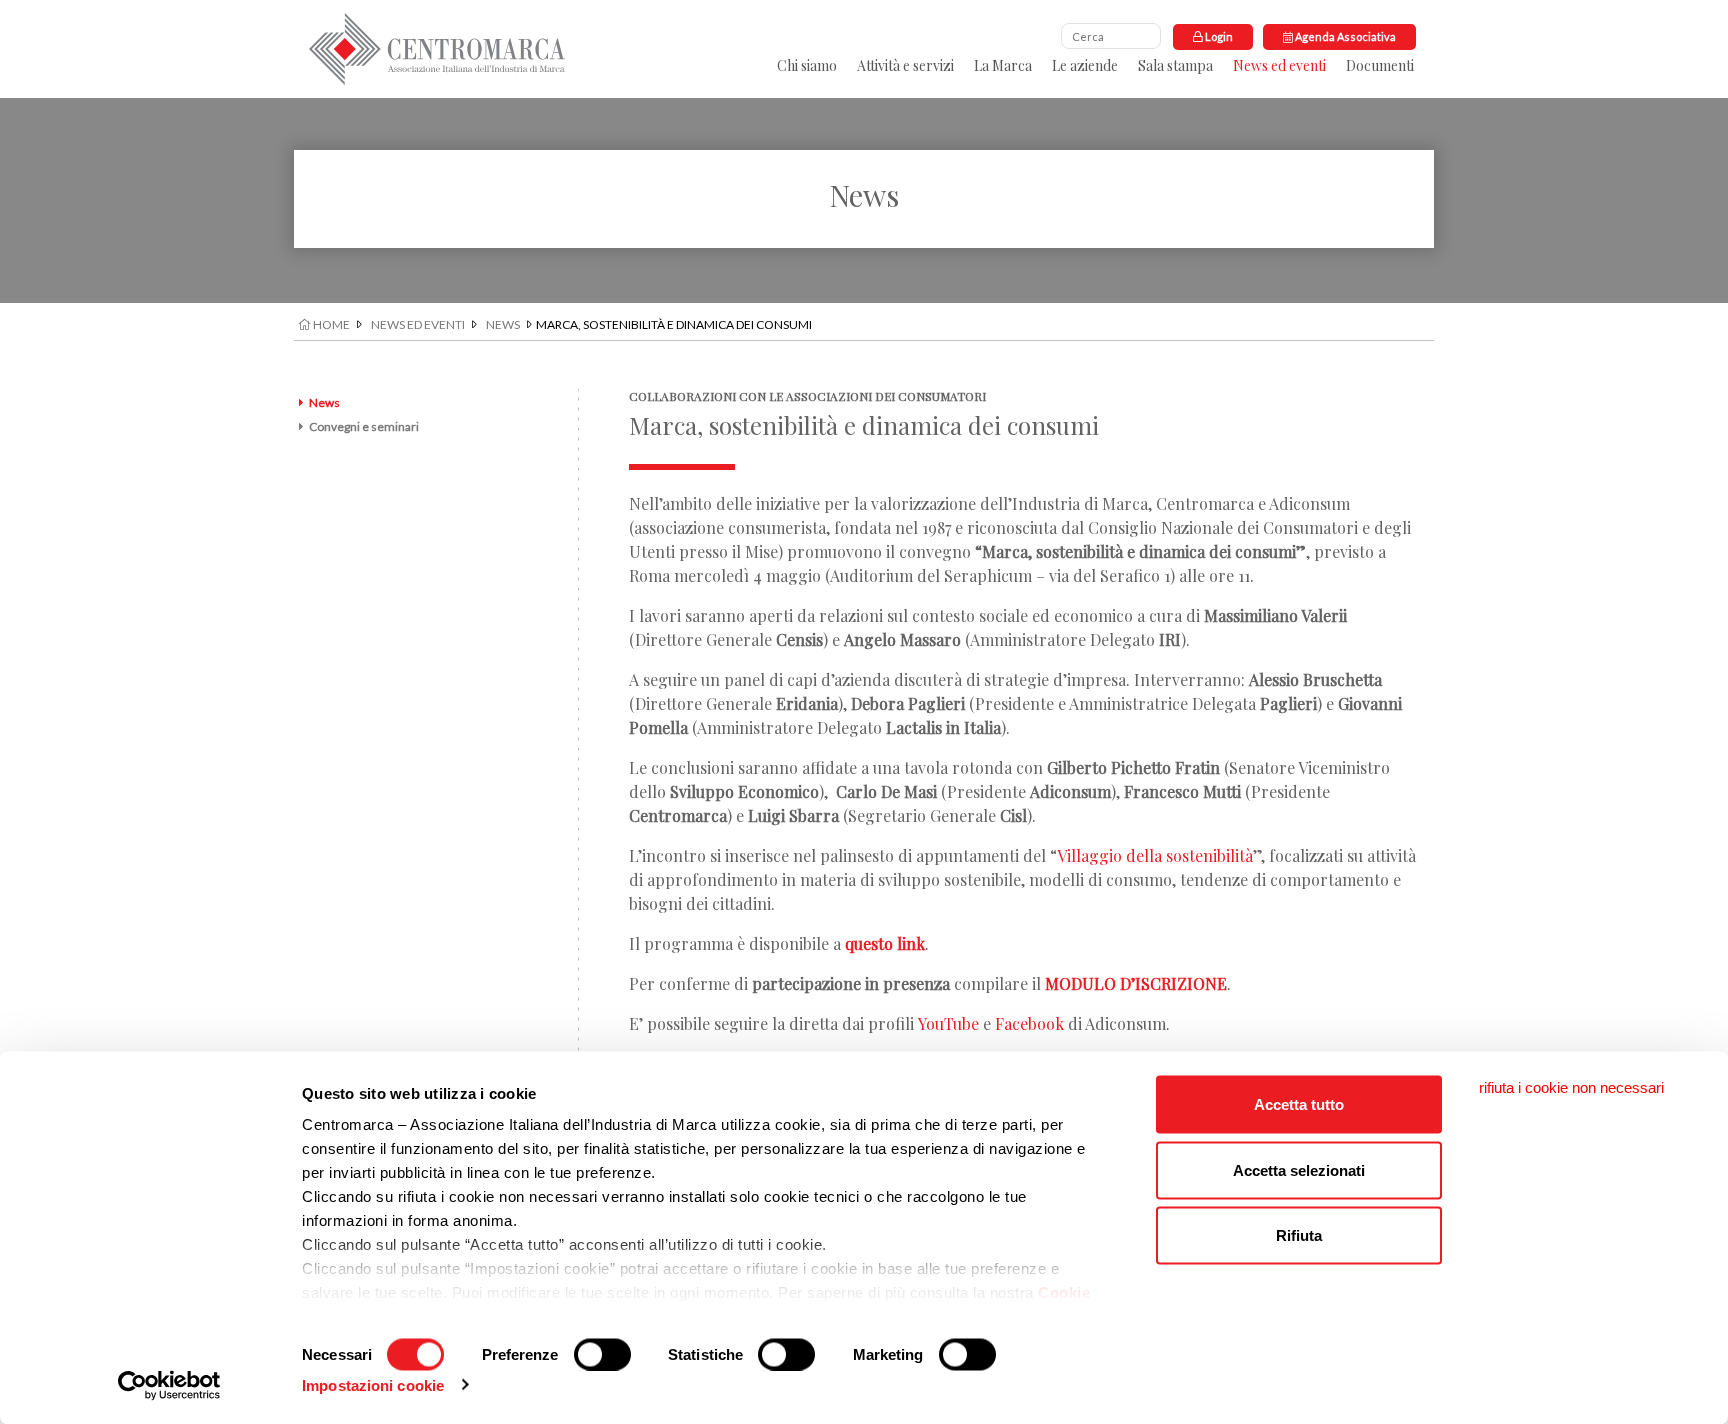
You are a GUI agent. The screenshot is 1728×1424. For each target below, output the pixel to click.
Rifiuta (1299, 1235)
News (503, 324)
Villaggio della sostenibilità (1155, 855)
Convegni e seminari (364, 426)
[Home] (437, 49)
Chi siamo (807, 65)
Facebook (1029, 1023)
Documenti (1380, 65)
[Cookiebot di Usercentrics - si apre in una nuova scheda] (169, 1385)
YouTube (948, 1023)
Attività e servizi (905, 65)
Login (1218, 36)
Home (330, 324)
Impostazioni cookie (373, 1384)
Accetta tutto (1299, 1104)
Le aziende (1085, 65)
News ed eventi (1279, 65)
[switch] (602, 1354)
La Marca (1003, 65)
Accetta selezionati (1299, 1169)
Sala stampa (1175, 65)
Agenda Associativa (1344, 36)
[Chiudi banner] (1571, 1088)
